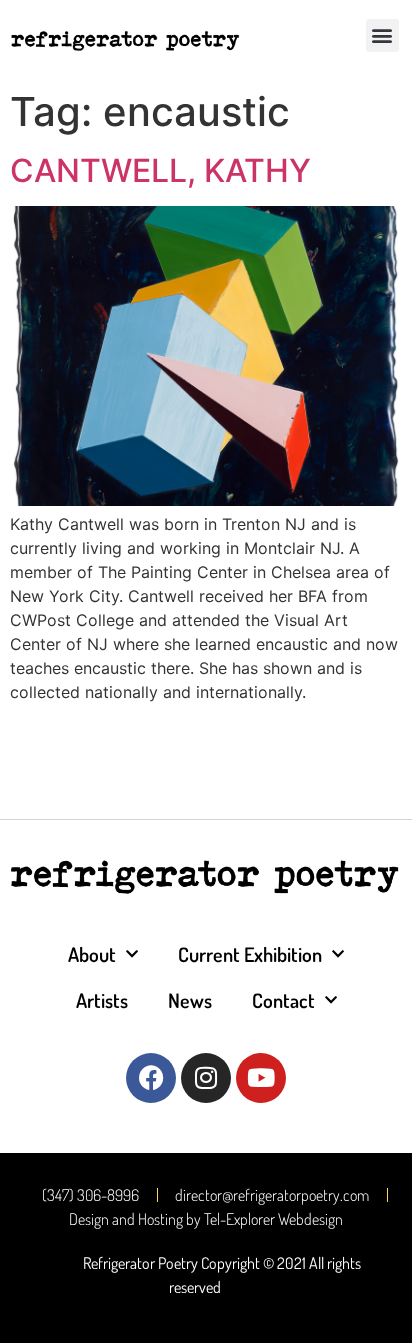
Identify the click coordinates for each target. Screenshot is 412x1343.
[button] (382, 35)
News (190, 1000)
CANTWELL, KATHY (160, 170)
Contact (283, 1000)
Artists (102, 1000)
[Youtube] (261, 1078)
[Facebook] (151, 1078)
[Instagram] (206, 1078)
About (92, 954)
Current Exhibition (250, 954)
